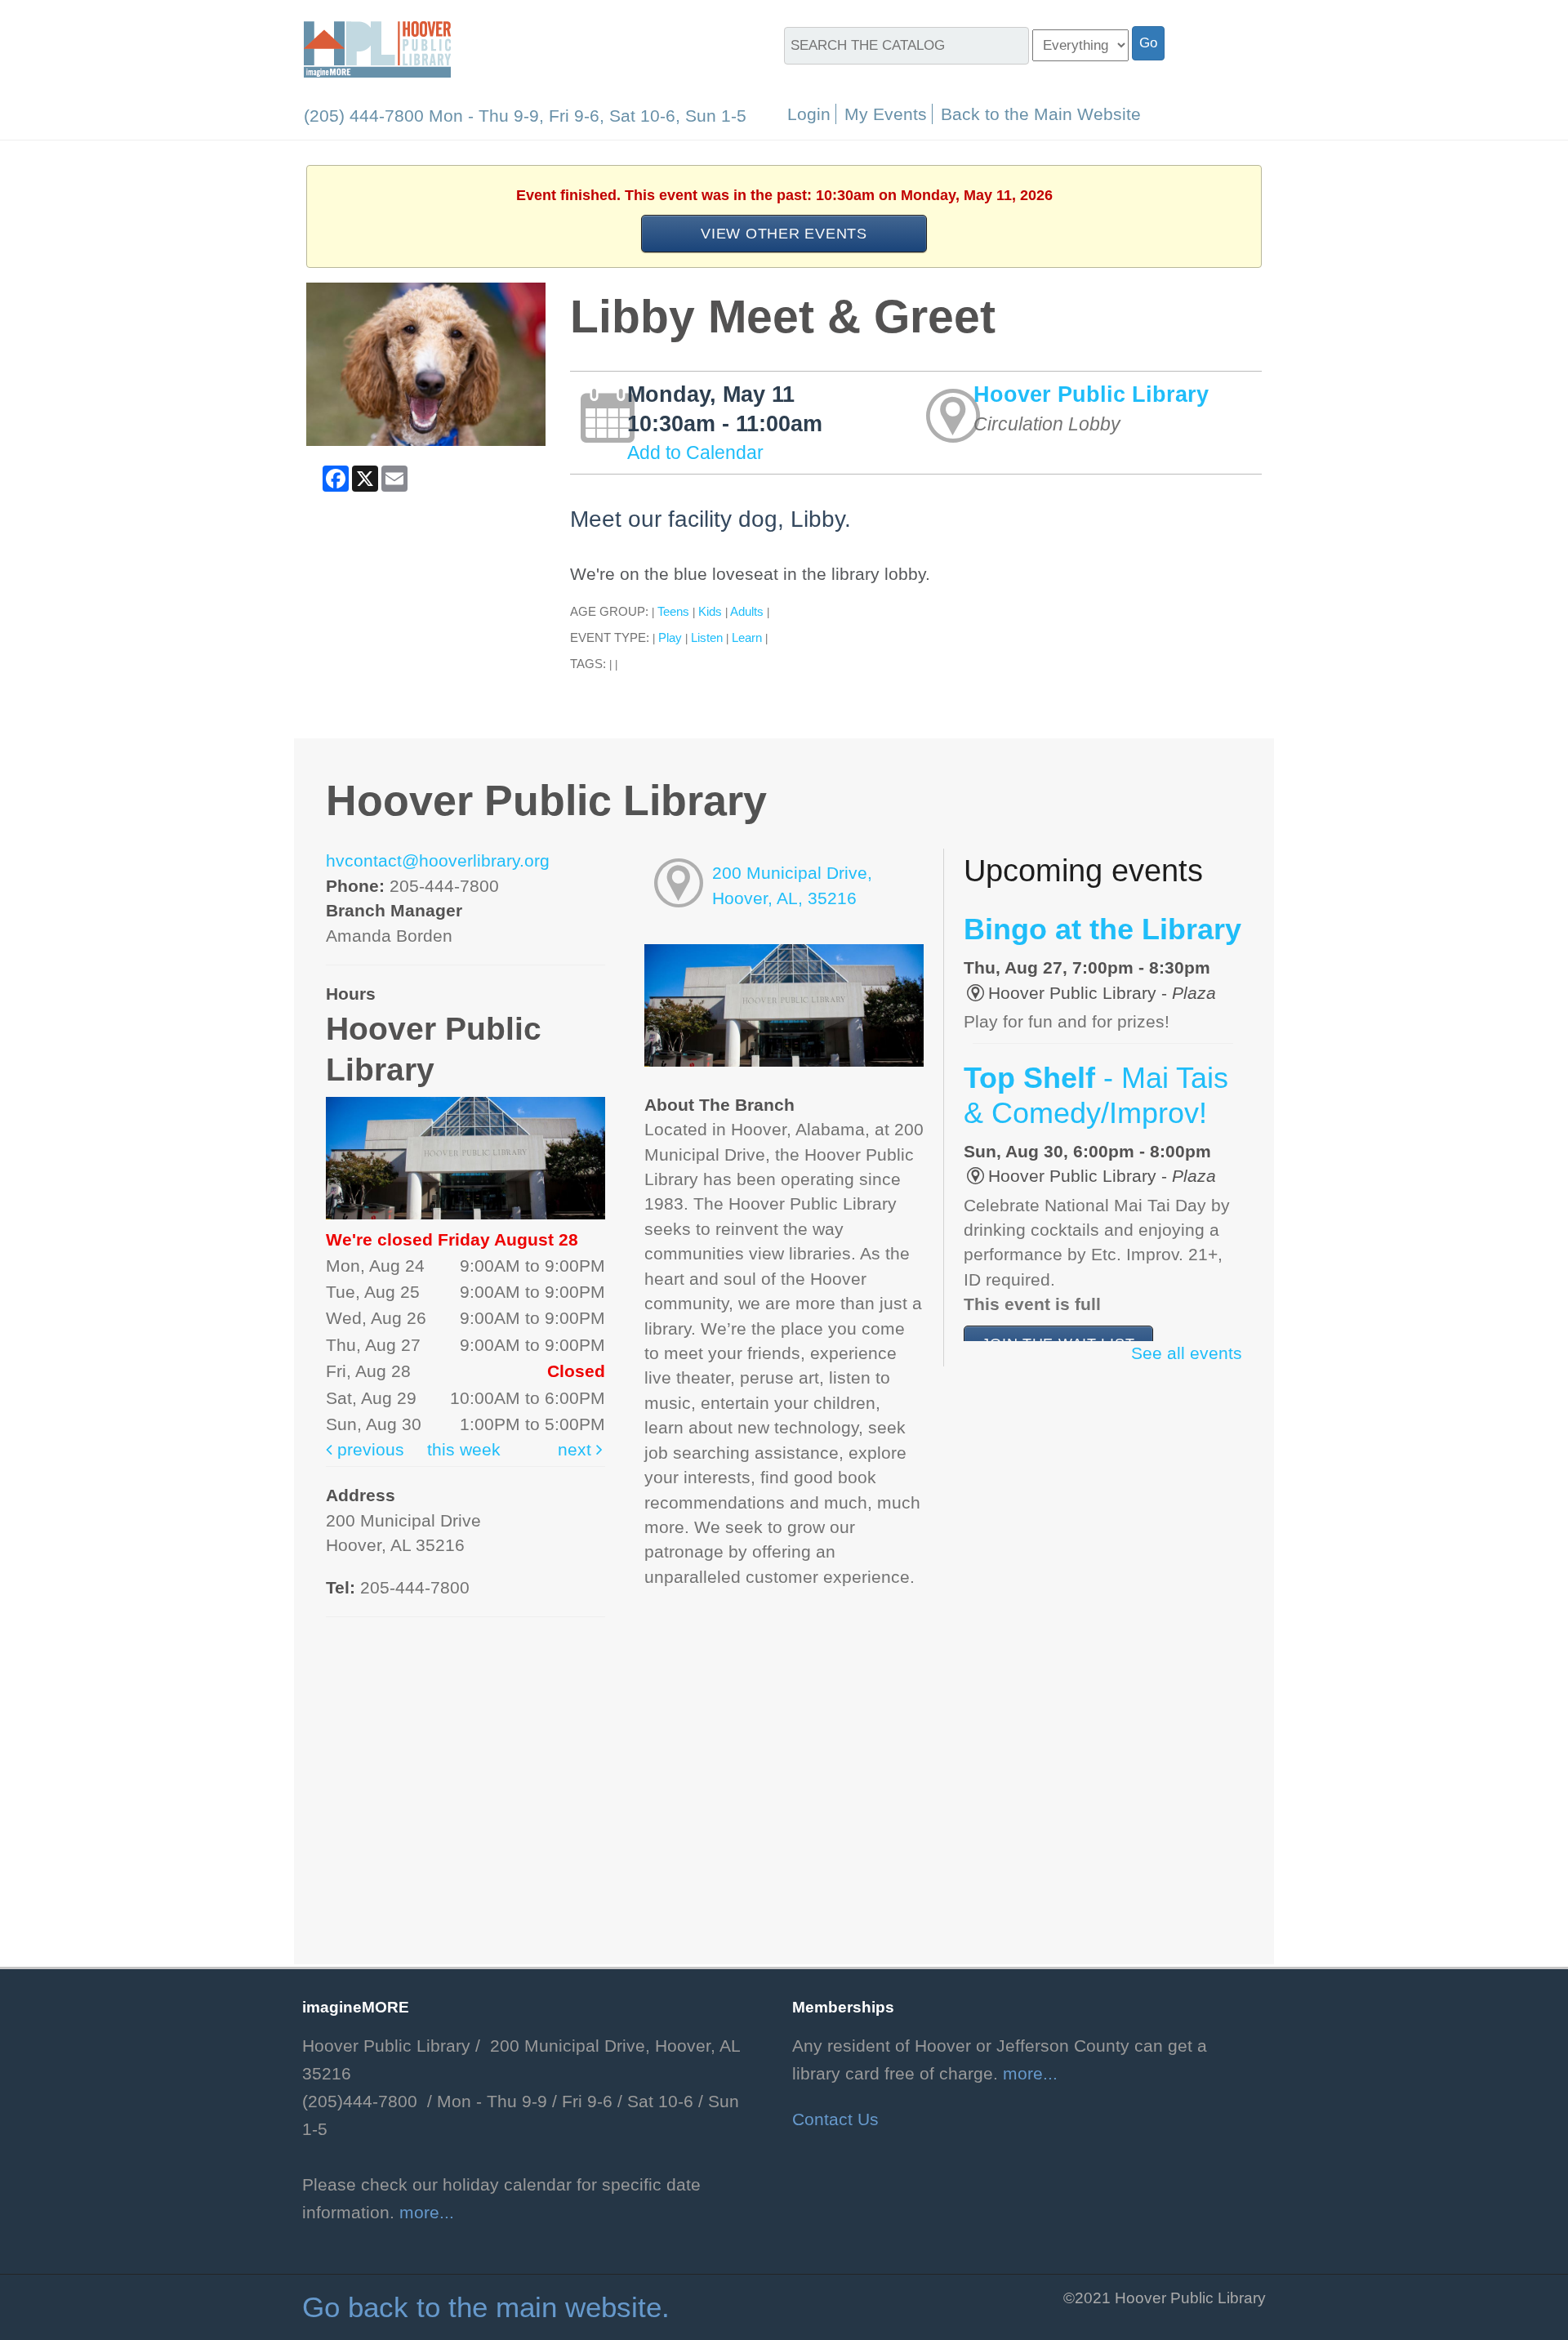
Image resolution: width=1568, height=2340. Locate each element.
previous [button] (368, 1450)
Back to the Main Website (1041, 114)
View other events (784, 233)
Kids (710, 611)
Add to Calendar (695, 452)
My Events (886, 114)
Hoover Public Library (1091, 394)
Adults (747, 611)
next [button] (577, 1450)
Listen (707, 637)
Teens (673, 611)
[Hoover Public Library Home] (377, 48)
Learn (747, 637)
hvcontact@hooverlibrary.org (438, 861)
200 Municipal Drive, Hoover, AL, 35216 (792, 885)
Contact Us (835, 2119)
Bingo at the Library (1102, 929)
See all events (1187, 1353)
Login (809, 114)
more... (427, 2213)
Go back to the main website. (486, 2307)
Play (670, 637)
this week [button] (464, 1450)
